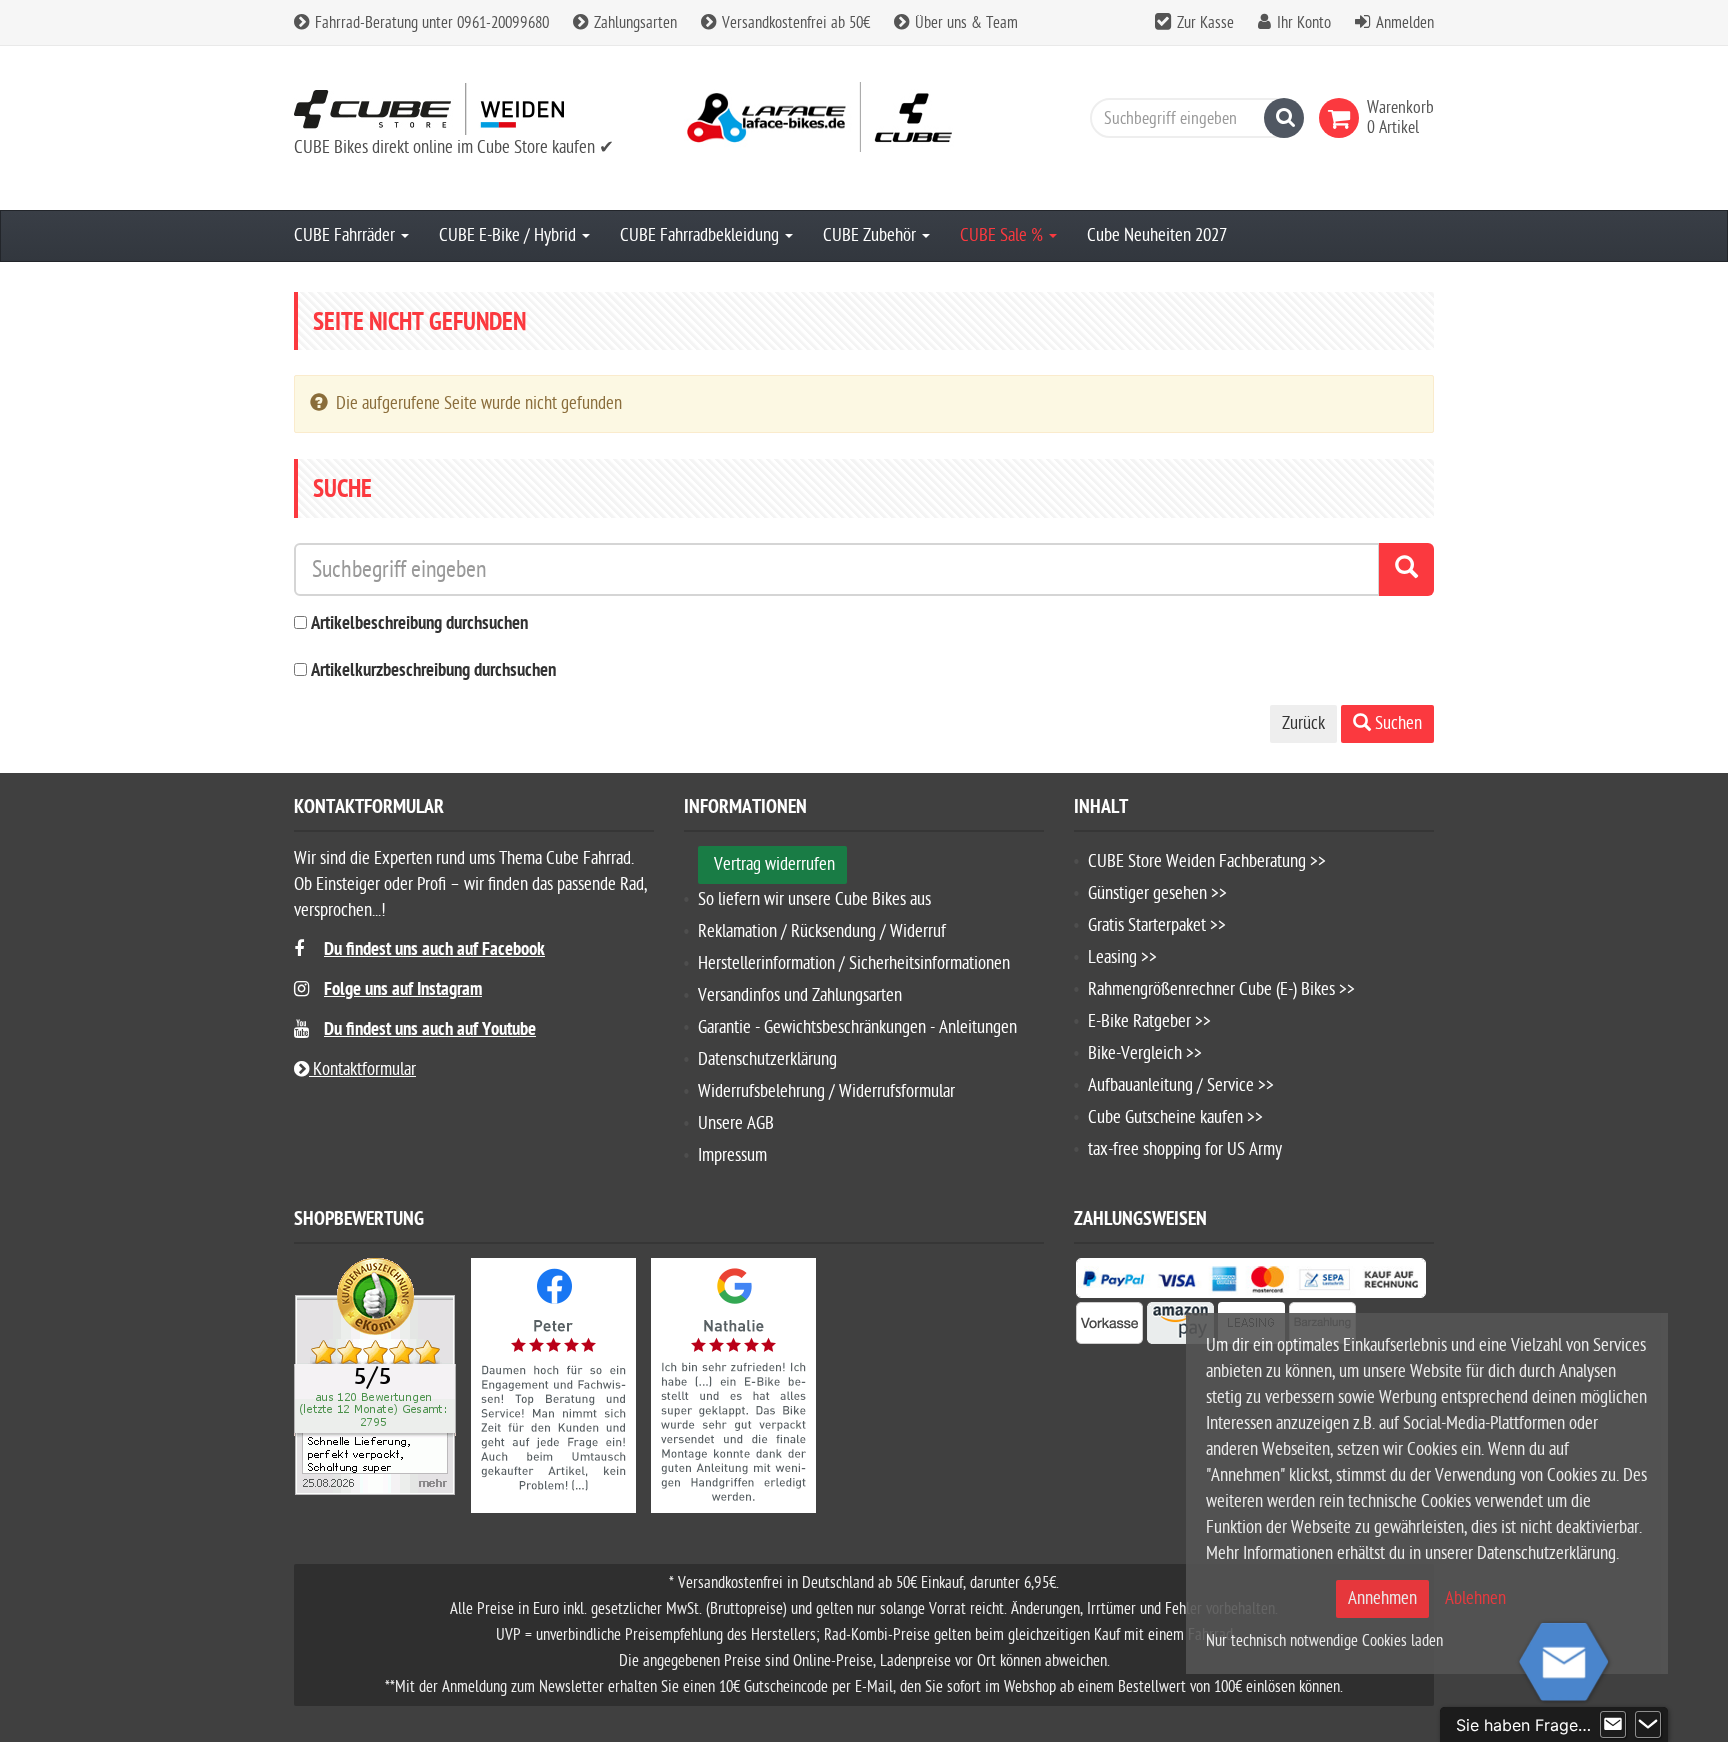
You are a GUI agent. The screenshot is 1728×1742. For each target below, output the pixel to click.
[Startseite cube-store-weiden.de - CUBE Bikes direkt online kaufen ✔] (474, 108)
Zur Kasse (1205, 23)
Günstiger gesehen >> (1157, 893)
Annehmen (1382, 1598)
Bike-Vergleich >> (1145, 1053)
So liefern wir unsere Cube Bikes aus (814, 899)
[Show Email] (1613, 1725)
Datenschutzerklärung (767, 1059)
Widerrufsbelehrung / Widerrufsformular (826, 1091)
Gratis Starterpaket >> (1157, 925)
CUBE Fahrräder (346, 235)
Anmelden (1405, 23)
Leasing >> (1122, 957)
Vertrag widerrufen (774, 864)
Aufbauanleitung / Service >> (1181, 1085)
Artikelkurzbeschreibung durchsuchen (433, 671)
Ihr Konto (1304, 23)
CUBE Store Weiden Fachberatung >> (1207, 861)
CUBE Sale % (1003, 235)
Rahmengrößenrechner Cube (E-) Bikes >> (1221, 989)
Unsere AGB (736, 1123)
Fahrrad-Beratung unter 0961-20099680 (430, 23)
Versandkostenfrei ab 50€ (794, 23)
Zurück (1303, 723)
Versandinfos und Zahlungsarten (800, 995)
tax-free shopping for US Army (1185, 1149)
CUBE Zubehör (871, 235)
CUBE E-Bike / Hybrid (509, 235)
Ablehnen (1475, 1598)
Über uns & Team (964, 23)
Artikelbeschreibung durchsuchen (419, 624)
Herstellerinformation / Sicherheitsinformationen (854, 963)
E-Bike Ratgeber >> (1149, 1021)
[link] (1343, 118)
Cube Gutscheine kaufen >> (1175, 1117)
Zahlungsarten (633, 23)
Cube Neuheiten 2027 (1157, 235)
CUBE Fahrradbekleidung (701, 235)
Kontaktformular (362, 1069)
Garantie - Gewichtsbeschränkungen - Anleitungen (857, 1027)
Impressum (732, 1155)
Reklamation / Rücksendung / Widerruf (822, 931)
